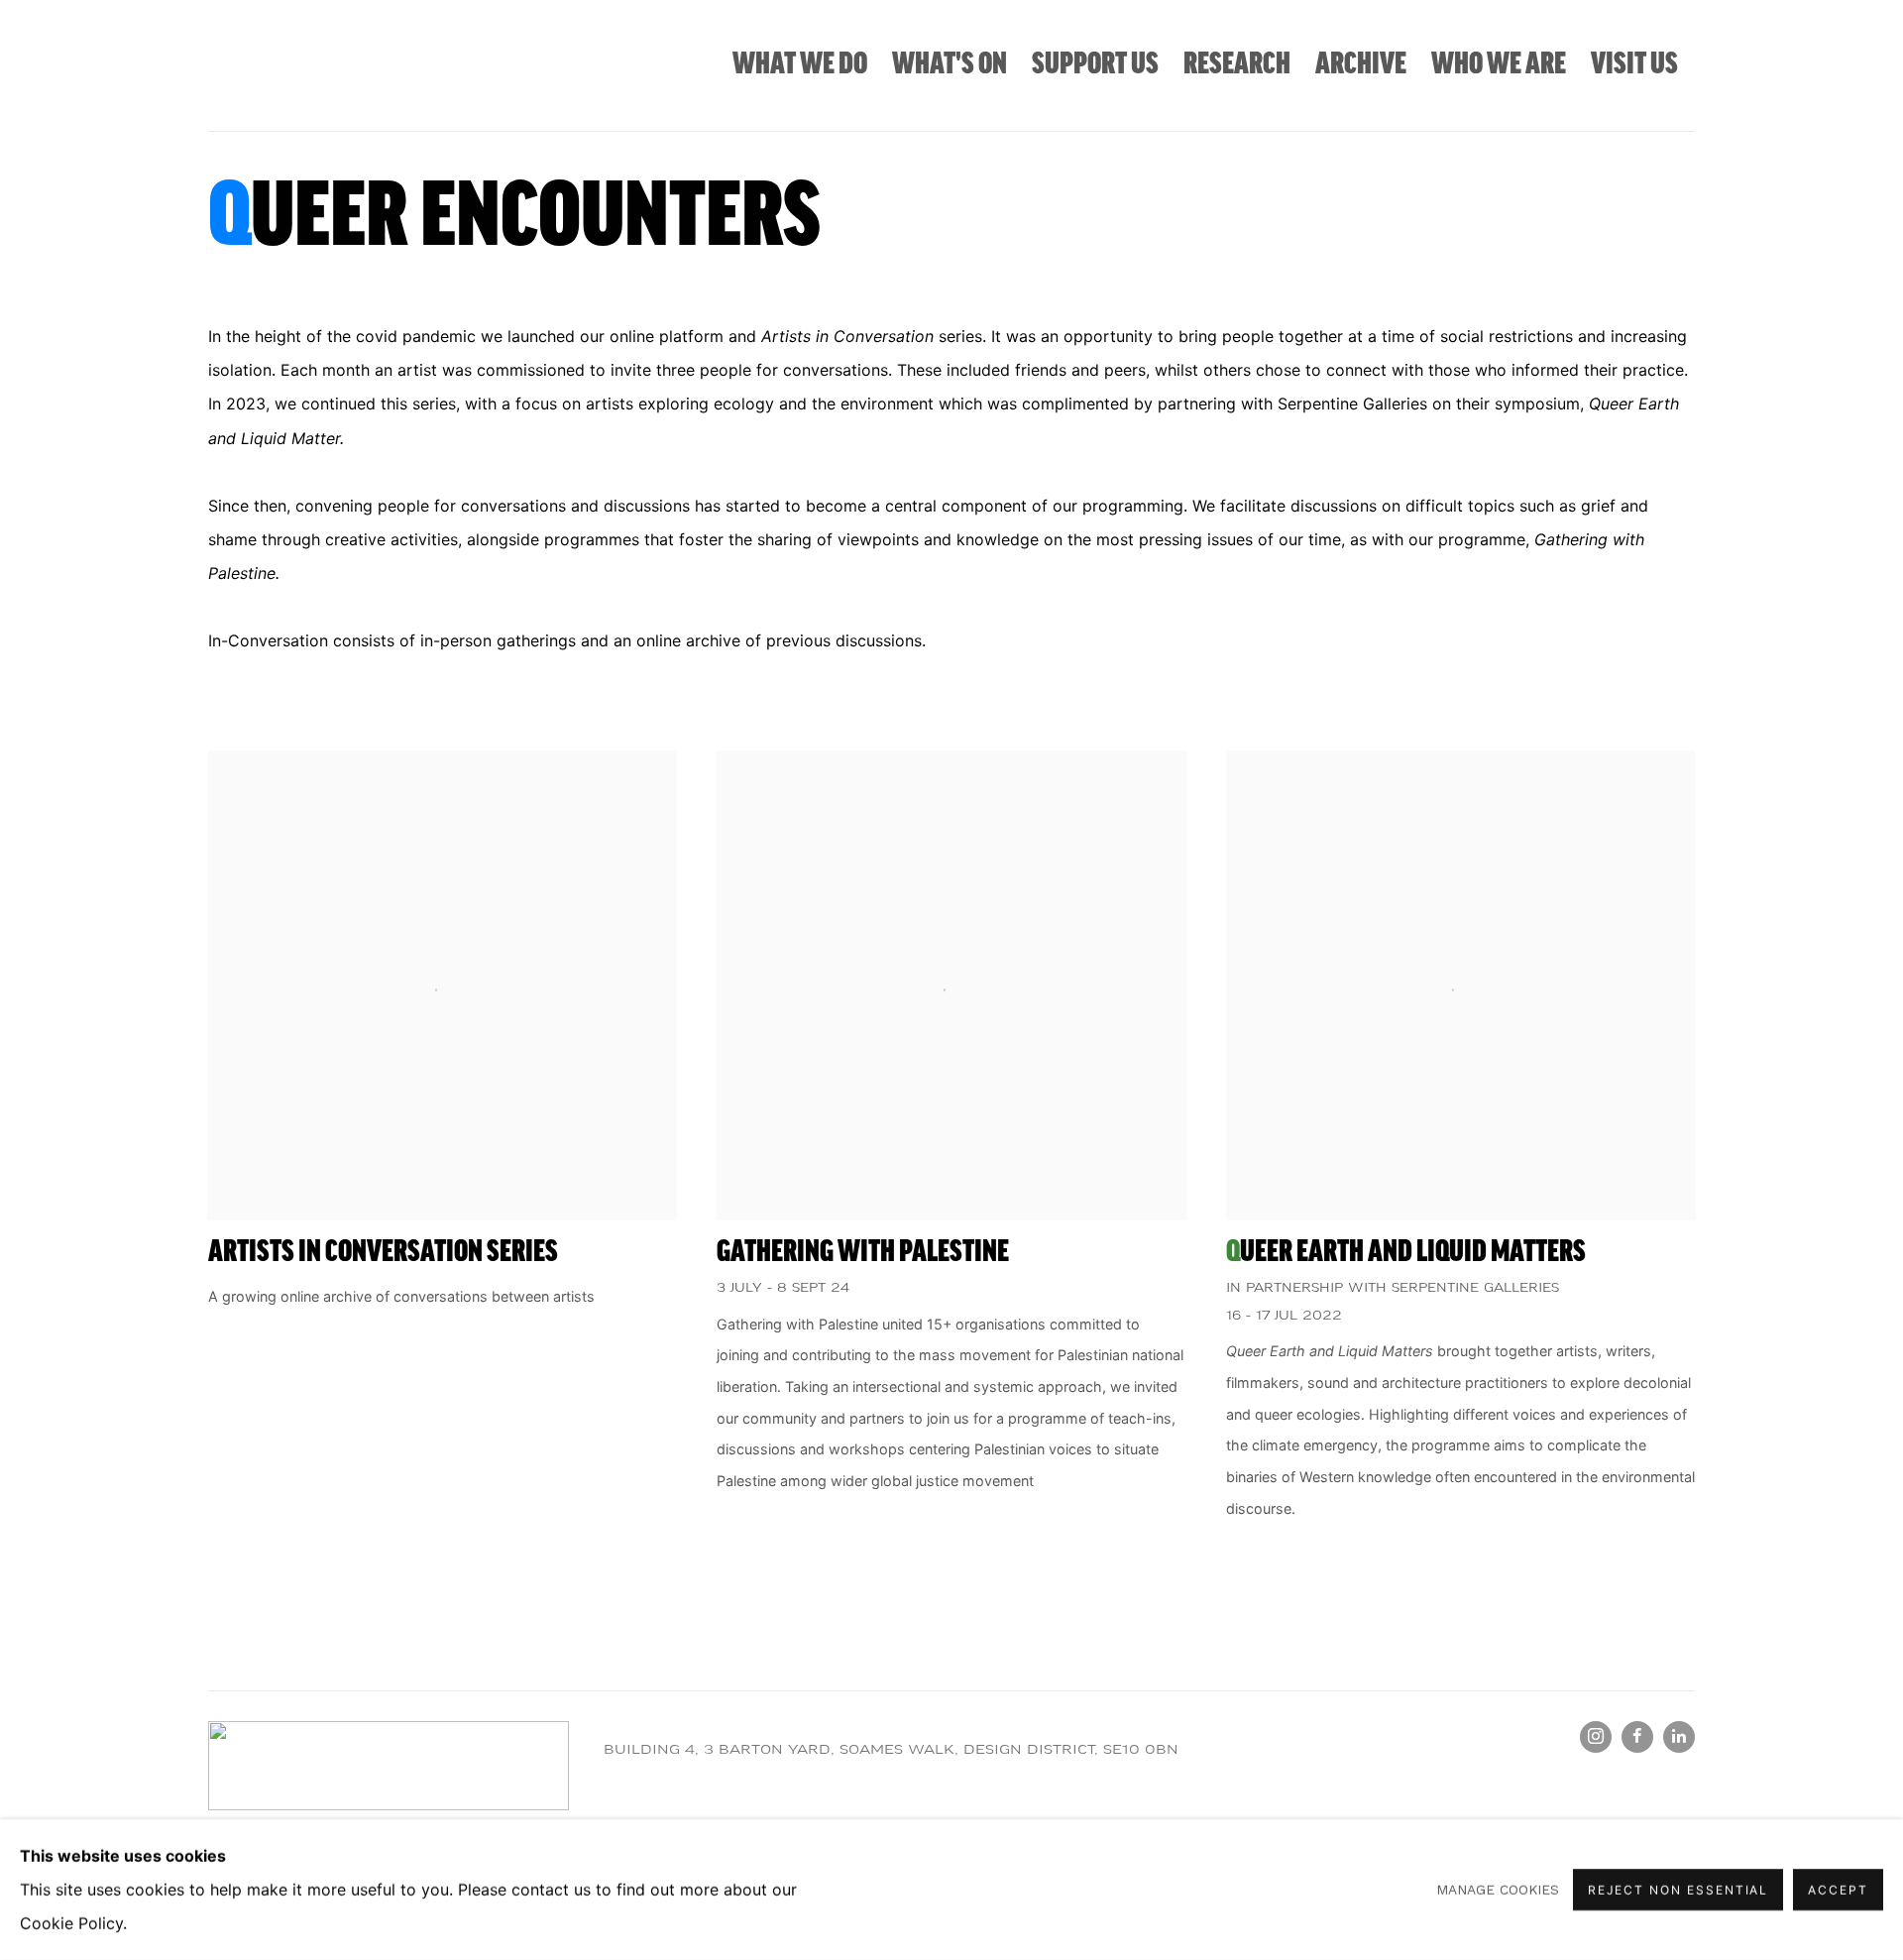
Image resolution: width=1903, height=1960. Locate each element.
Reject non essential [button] (1679, 1890)
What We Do (800, 65)
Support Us (1095, 65)
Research (1237, 65)
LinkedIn (1679, 1737)
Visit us (1634, 65)
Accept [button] (1838, 1890)
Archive (1361, 65)
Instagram (1596, 1737)
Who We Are (1499, 65)
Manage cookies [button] (1498, 1890)
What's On (950, 65)
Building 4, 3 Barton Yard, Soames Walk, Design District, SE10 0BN (891, 1750)
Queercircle (297, 65)
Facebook (1637, 1737)
